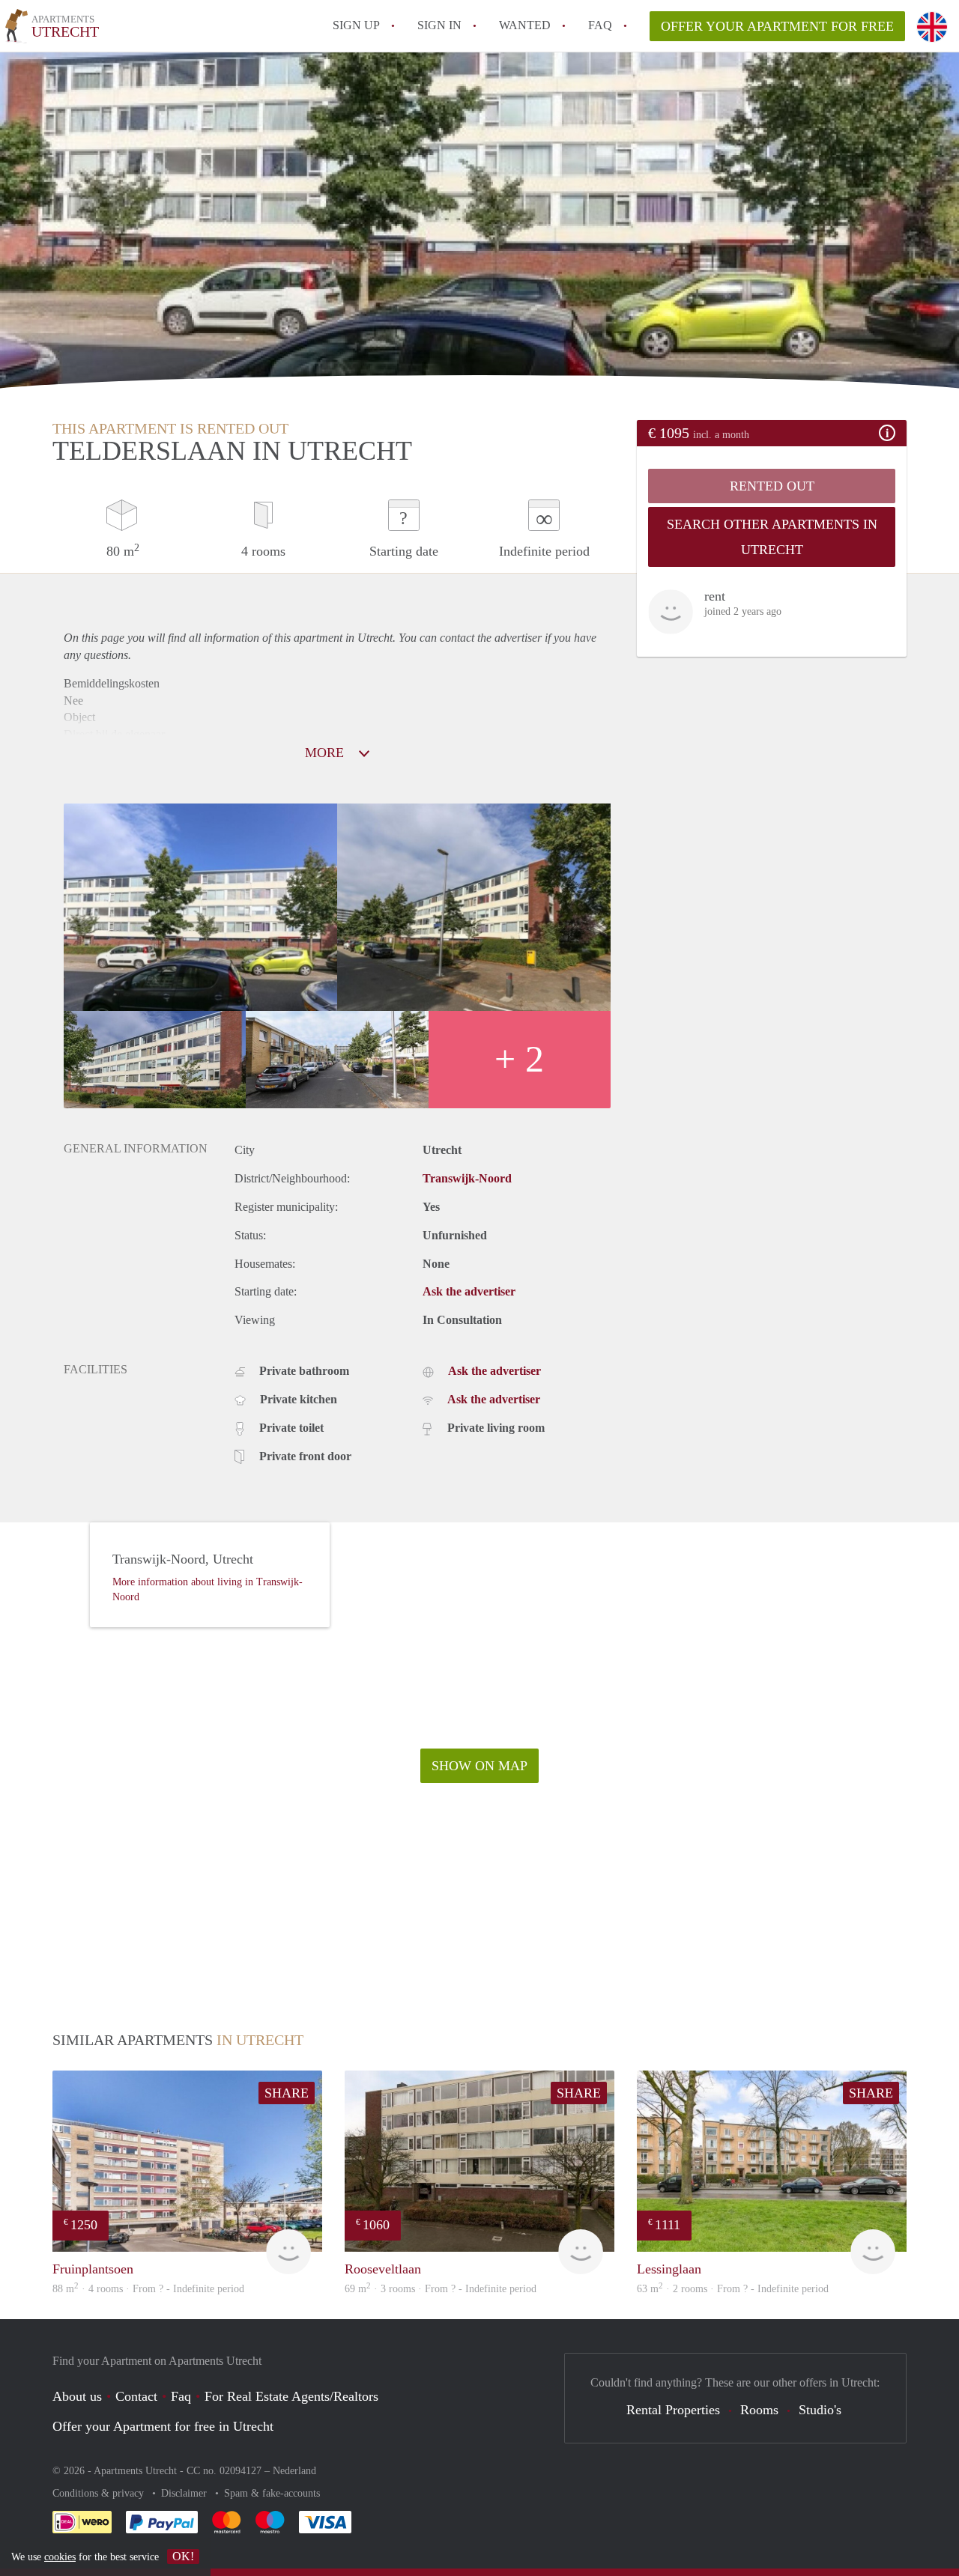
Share (287, 2093)
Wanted (525, 25)
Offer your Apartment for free (777, 26)
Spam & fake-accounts (272, 2493)
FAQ (600, 25)
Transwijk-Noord (467, 1178)
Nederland (294, 2471)
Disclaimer (185, 2493)
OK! (183, 2556)
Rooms (759, 2410)
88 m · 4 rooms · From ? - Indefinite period (148, 2289)
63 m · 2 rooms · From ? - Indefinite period (733, 2289)
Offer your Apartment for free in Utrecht (163, 2426)
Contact (136, 2396)
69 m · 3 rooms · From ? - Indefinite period (441, 2289)
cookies (60, 2557)
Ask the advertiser (469, 1291)
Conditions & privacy (100, 2493)
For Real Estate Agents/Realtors (291, 2396)
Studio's (820, 2410)
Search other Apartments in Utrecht (772, 537)
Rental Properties (673, 2410)
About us (77, 2396)
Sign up (356, 25)
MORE (326, 753)
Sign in (439, 25)
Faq (181, 2396)
